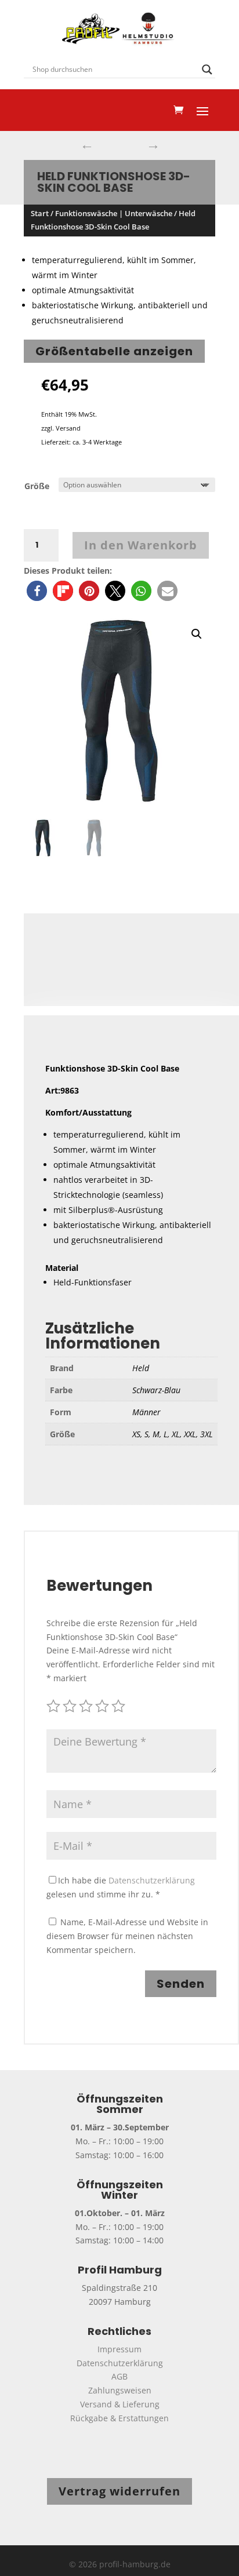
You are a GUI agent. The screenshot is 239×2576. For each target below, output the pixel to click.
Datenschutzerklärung (152, 1880)
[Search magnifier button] (207, 70)
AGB (119, 2376)
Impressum (119, 2349)
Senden (181, 1984)
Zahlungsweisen (120, 2390)
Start (40, 213)
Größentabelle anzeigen (114, 351)
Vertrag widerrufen (119, 2491)
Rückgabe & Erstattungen (119, 2418)
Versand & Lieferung (120, 2404)
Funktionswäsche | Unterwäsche (114, 213)
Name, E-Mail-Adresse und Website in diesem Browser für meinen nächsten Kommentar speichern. (127, 1936)
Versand (68, 428)
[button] (37, 591)
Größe (37, 486)
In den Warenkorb (141, 545)
